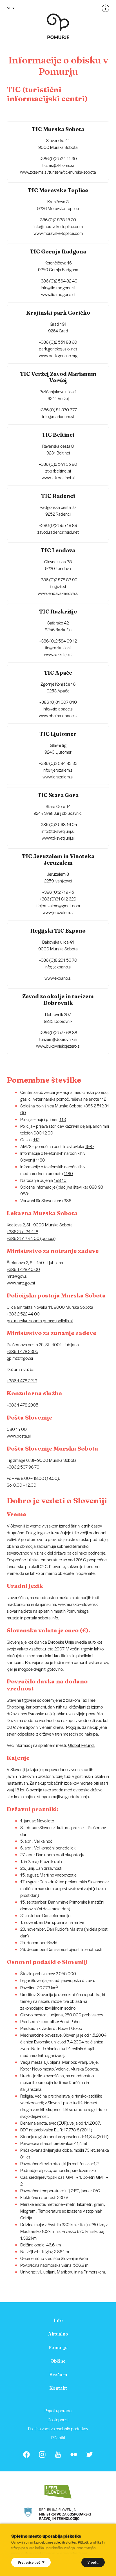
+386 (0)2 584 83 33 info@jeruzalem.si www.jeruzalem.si (58, 770)
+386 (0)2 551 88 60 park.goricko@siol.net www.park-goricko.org (58, 349)
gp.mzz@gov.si (20, 1358)
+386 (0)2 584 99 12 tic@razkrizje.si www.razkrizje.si (58, 647)
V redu (93, 2562)
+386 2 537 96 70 (23, 1467)
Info (58, 2320)
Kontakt (58, 2388)
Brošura (58, 2374)
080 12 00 (43, 1133)
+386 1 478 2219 (22, 1380)
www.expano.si (58, 978)
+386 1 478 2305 (23, 1351)
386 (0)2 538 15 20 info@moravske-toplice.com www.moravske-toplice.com (58, 226)
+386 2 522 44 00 (23, 1314)
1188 (40, 1160)
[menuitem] (58, 2320)
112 (103, 1099)
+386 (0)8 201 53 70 (58, 960)
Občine (58, 2361)
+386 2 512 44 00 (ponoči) (31, 1238)
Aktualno (58, 2334)
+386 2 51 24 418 (23, 1231)
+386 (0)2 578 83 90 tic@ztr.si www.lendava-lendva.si (58, 586)
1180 (68, 1173)
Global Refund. (81, 1745)
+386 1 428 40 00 (23, 1269)
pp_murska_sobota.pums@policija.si (40, 1320)
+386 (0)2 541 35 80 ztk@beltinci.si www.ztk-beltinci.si (58, 471)
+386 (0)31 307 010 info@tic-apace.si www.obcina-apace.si (58, 709)
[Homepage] (58, 26)
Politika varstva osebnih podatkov (58, 2428)
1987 (90, 1146)
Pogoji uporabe (58, 2410)
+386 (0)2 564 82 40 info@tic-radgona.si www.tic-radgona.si (58, 287)
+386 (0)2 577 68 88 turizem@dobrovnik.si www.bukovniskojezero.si (58, 1039)
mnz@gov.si (17, 1276)
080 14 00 (17, 1429)
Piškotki (58, 2437)
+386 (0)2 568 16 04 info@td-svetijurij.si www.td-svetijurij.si (58, 831)
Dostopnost (58, 2419)
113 (63, 1119)
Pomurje (58, 2347)
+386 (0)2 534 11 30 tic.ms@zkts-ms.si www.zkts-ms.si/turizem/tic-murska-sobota (58, 165)
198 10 (60, 1180)
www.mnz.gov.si (21, 1283)
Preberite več (29, 2562)
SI (9, 8)
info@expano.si (58, 967)
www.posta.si (19, 1436)
